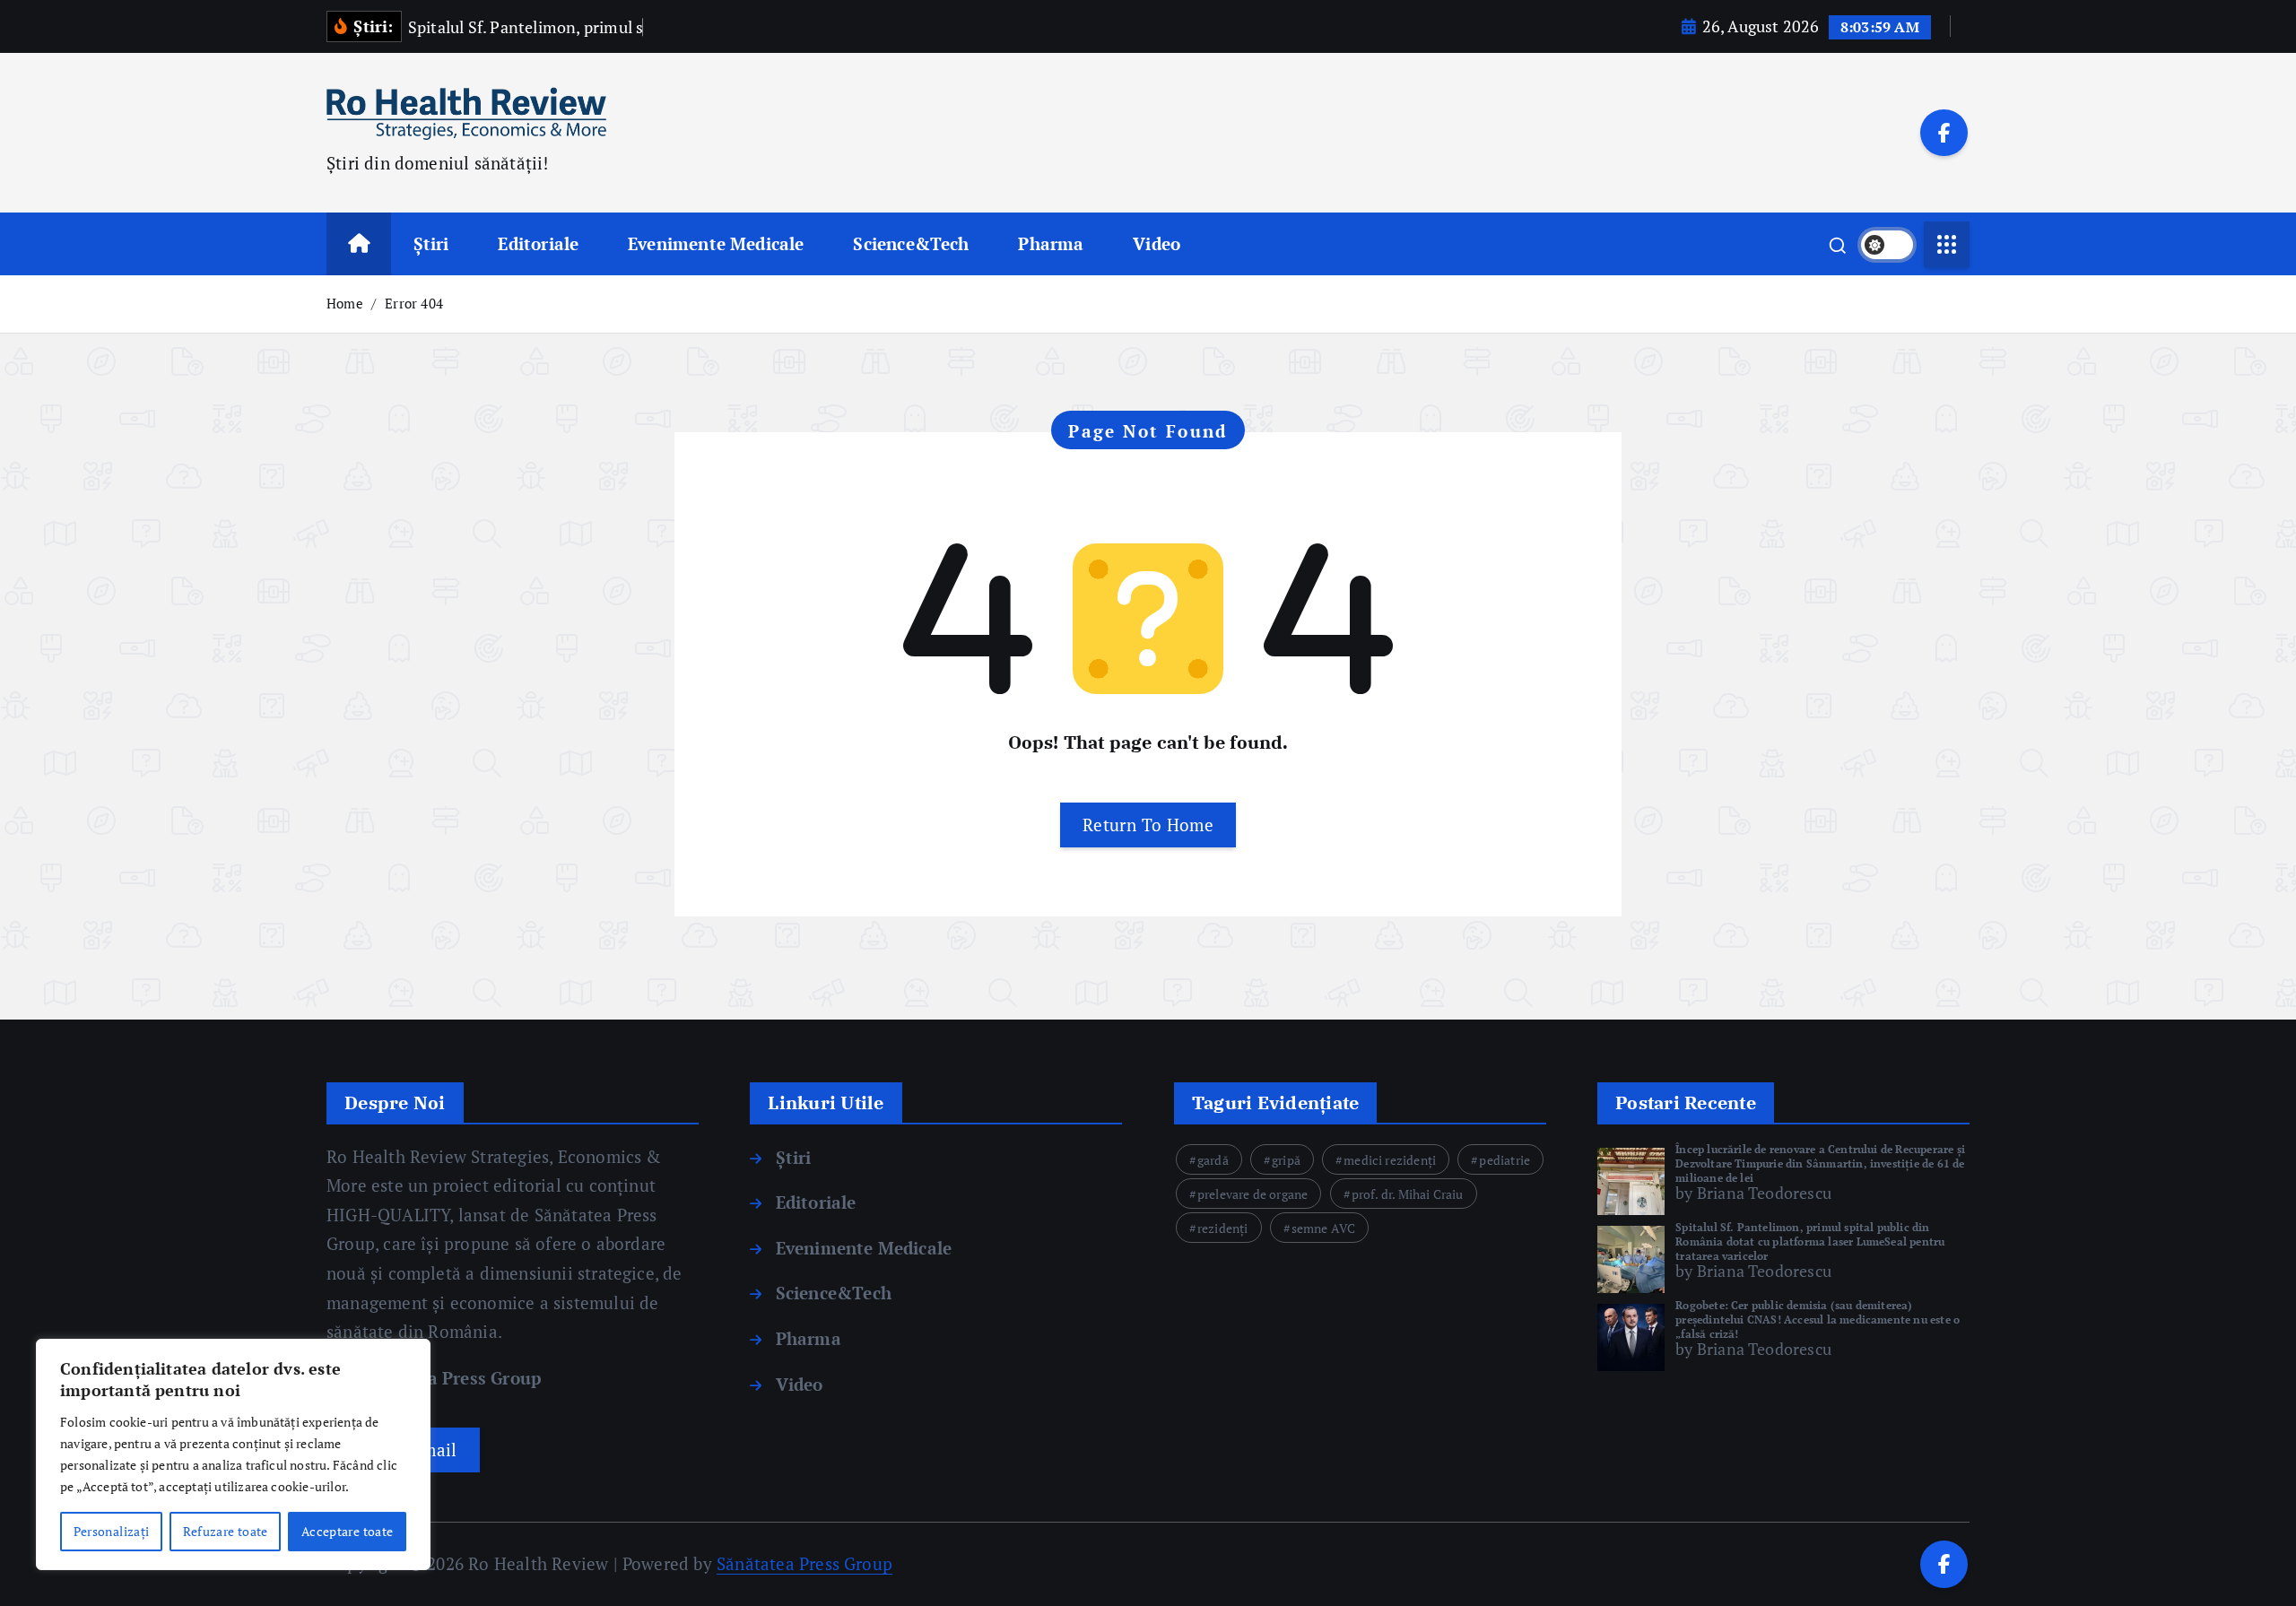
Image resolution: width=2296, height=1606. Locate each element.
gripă (1286, 1160)
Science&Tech (911, 243)
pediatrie (1505, 1160)
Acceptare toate (347, 1531)
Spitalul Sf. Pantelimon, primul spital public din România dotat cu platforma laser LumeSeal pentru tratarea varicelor (1810, 1241)
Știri (431, 243)
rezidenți (1223, 1228)
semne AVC (1324, 1228)
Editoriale (538, 243)
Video (1157, 243)
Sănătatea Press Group (445, 1378)
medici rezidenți (1390, 1160)
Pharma (1051, 243)
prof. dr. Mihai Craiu (1408, 1194)
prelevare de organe (1253, 1194)
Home (345, 303)
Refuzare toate (226, 1531)
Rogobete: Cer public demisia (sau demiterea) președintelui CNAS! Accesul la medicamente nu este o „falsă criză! (1818, 1320)
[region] (233, 1454)
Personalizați (112, 1531)
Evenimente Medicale (716, 243)
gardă (1213, 1160)
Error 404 (414, 303)
